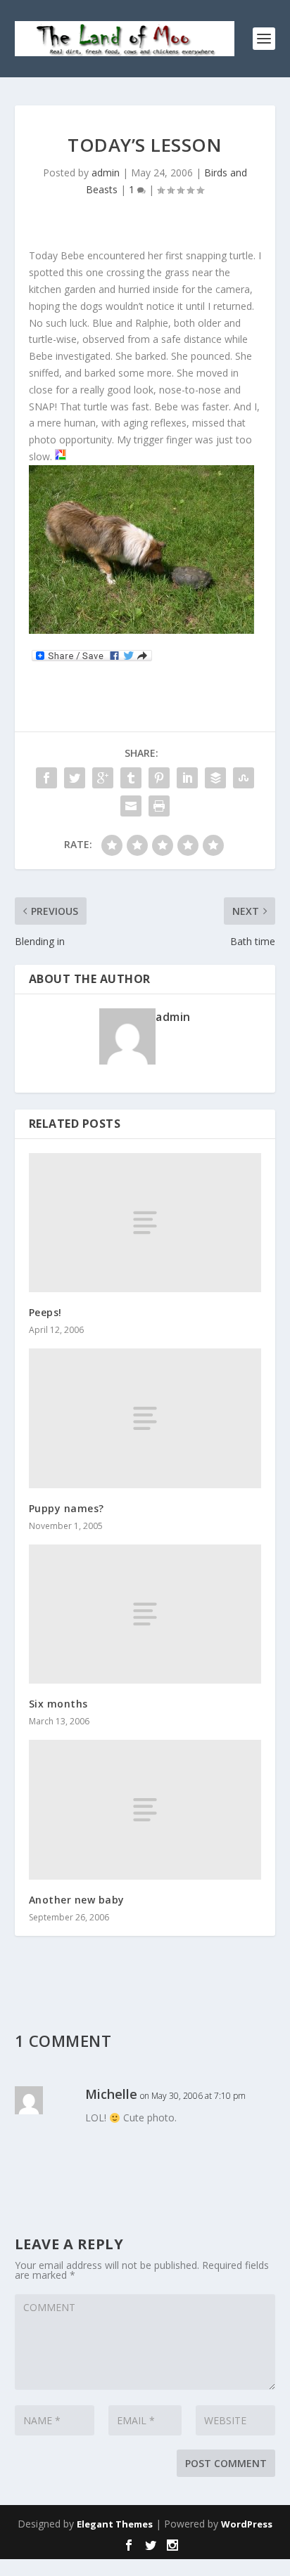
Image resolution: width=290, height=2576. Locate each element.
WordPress (247, 2524)
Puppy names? (67, 1508)
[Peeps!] (145, 1223)
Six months (58, 1704)
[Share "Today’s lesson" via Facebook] (46, 778)
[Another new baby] (145, 1809)
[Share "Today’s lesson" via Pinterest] (159, 778)
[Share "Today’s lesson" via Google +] (103, 778)
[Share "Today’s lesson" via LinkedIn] (187, 778)
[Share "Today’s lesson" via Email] (131, 806)
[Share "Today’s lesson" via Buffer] (215, 778)
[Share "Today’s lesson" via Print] (159, 806)
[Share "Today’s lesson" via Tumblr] (131, 778)
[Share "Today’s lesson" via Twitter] (75, 778)
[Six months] (145, 1614)
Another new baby (77, 1900)
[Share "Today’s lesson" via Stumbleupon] (244, 778)
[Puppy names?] (145, 1418)
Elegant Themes (115, 2524)
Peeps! (45, 1312)
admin (106, 173)
